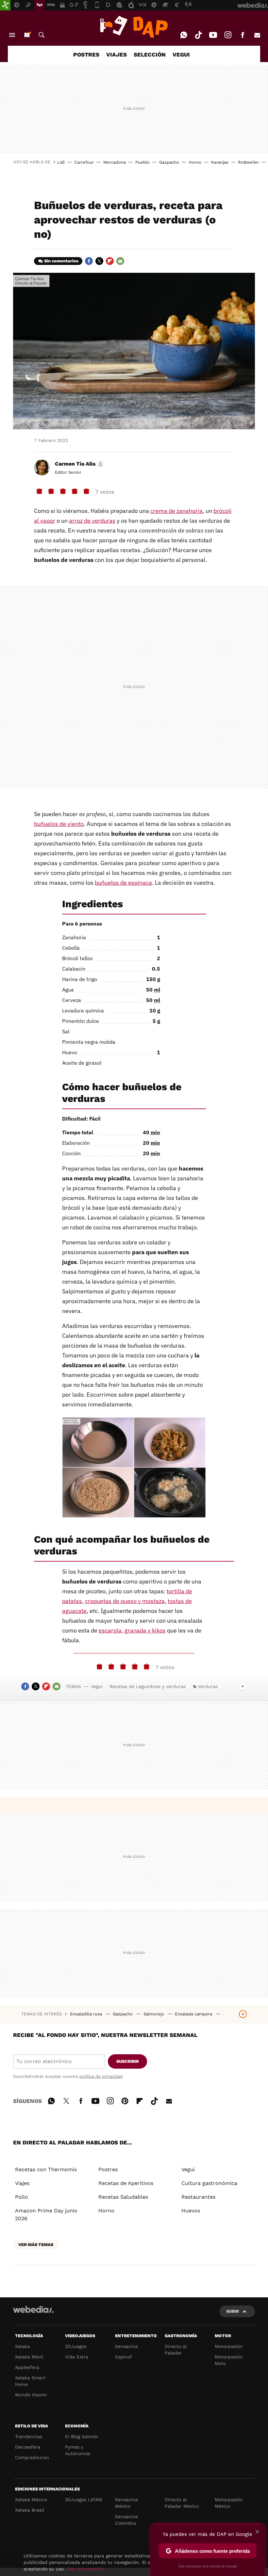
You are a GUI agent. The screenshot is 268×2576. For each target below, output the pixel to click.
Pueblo (142, 162)
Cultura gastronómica (209, 2183)
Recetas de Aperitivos (126, 2183)
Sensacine (126, 2346)
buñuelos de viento (59, 824)
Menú (12, 35)
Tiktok (198, 35)
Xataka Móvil (29, 2357)
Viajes (22, 2183)
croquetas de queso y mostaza (125, 1601)
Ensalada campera (194, 2014)
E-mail (257, 35)
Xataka (23, 2346)
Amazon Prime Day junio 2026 (46, 2215)
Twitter (99, 261)
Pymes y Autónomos (78, 2450)
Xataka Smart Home (30, 2381)
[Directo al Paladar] (134, 27)
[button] (78, 464)
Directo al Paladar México (182, 2503)
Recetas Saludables (123, 2197)
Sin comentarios (61, 261)
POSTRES (86, 55)
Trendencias (29, 2437)
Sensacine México (126, 2503)
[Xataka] (5, 5)
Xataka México (31, 2500)
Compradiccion (32, 2457)
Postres (108, 2169)
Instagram (228, 35)
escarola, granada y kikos (132, 1630)
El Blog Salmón (82, 2437)
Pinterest (125, 2100)
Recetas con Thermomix (46, 2169)
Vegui (97, 1686)
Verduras (208, 1686)
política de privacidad (101, 2076)
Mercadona (115, 162)
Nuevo (27, 35)
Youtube (213, 35)
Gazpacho (169, 162)
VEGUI (181, 55)
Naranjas (220, 162)
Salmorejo (154, 2014)
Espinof (124, 2357)
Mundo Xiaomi (31, 2395)
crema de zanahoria (176, 511)
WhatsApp (184, 35)
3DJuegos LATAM (84, 2500)
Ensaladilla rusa (87, 2014)
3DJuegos (76, 2346)
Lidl (61, 162)
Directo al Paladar (176, 2350)
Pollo (22, 2197)
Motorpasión (229, 2346)
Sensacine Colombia (126, 2520)
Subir (233, 2311)
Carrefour (84, 162)
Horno (195, 162)
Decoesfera (28, 2447)
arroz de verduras (92, 521)
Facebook (243, 35)
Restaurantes (198, 2197)
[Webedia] (33, 2309)
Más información (85, 2569)
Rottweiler (249, 162)
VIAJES (117, 55)
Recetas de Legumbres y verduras (148, 1686)
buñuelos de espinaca (123, 883)
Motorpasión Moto (229, 2360)
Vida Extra (77, 2357)
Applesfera (27, 2367)
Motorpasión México (229, 2503)
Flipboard (110, 261)
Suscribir (128, 2061)
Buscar (42, 35)
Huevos (191, 2211)
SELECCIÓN (150, 55)
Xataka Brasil (30, 2510)
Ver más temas (36, 2245)
